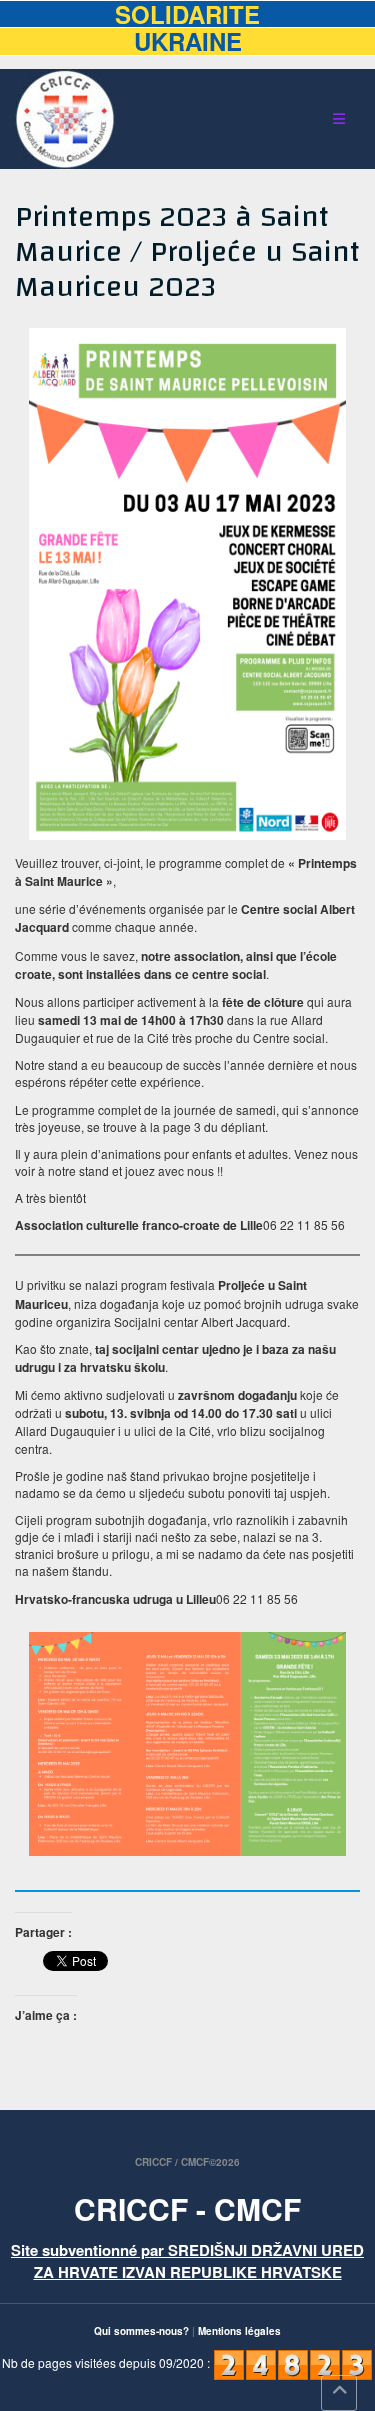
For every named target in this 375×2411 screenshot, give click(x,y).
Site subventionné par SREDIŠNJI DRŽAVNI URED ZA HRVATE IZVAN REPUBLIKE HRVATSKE (187, 2260)
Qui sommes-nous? (141, 2331)
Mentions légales (239, 2331)
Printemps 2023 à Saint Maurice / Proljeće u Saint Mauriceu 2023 (187, 251)
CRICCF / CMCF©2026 (187, 2162)
